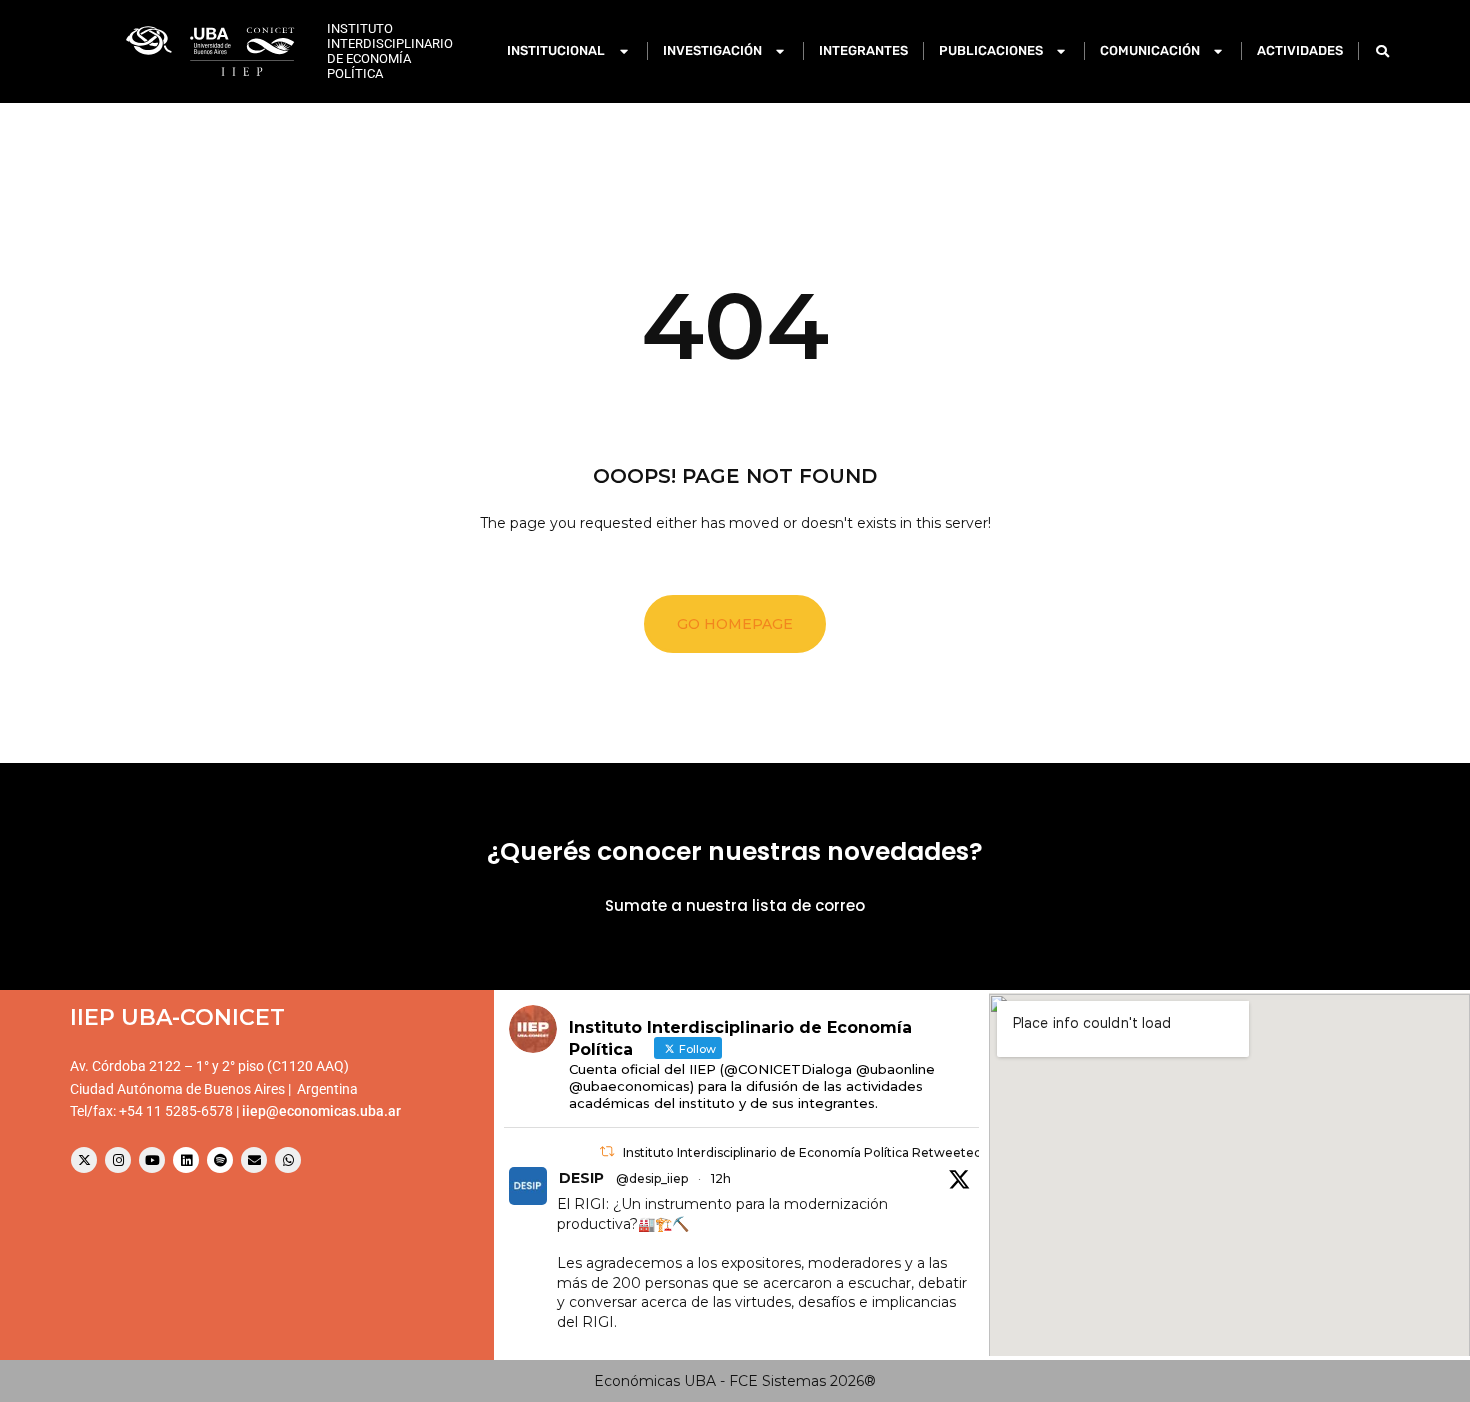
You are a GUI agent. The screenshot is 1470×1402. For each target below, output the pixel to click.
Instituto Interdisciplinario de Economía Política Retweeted (802, 1152)
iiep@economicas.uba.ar (321, 1111)
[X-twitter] (84, 1160)
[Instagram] (118, 1160)
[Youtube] (152, 1160)
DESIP (581, 1178)
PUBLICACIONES (991, 50)
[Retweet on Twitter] (607, 1151)
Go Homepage (735, 624)
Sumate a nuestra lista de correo (735, 905)
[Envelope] (254, 1160)
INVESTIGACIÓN (712, 50)
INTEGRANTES (863, 50)
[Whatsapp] (288, 1160)
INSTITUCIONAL (556, 50)
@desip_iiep (652, 1178)
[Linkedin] (186, 1160)
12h (721, 1178)
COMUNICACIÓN (1150, 50)
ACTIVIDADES (1300, 50)
